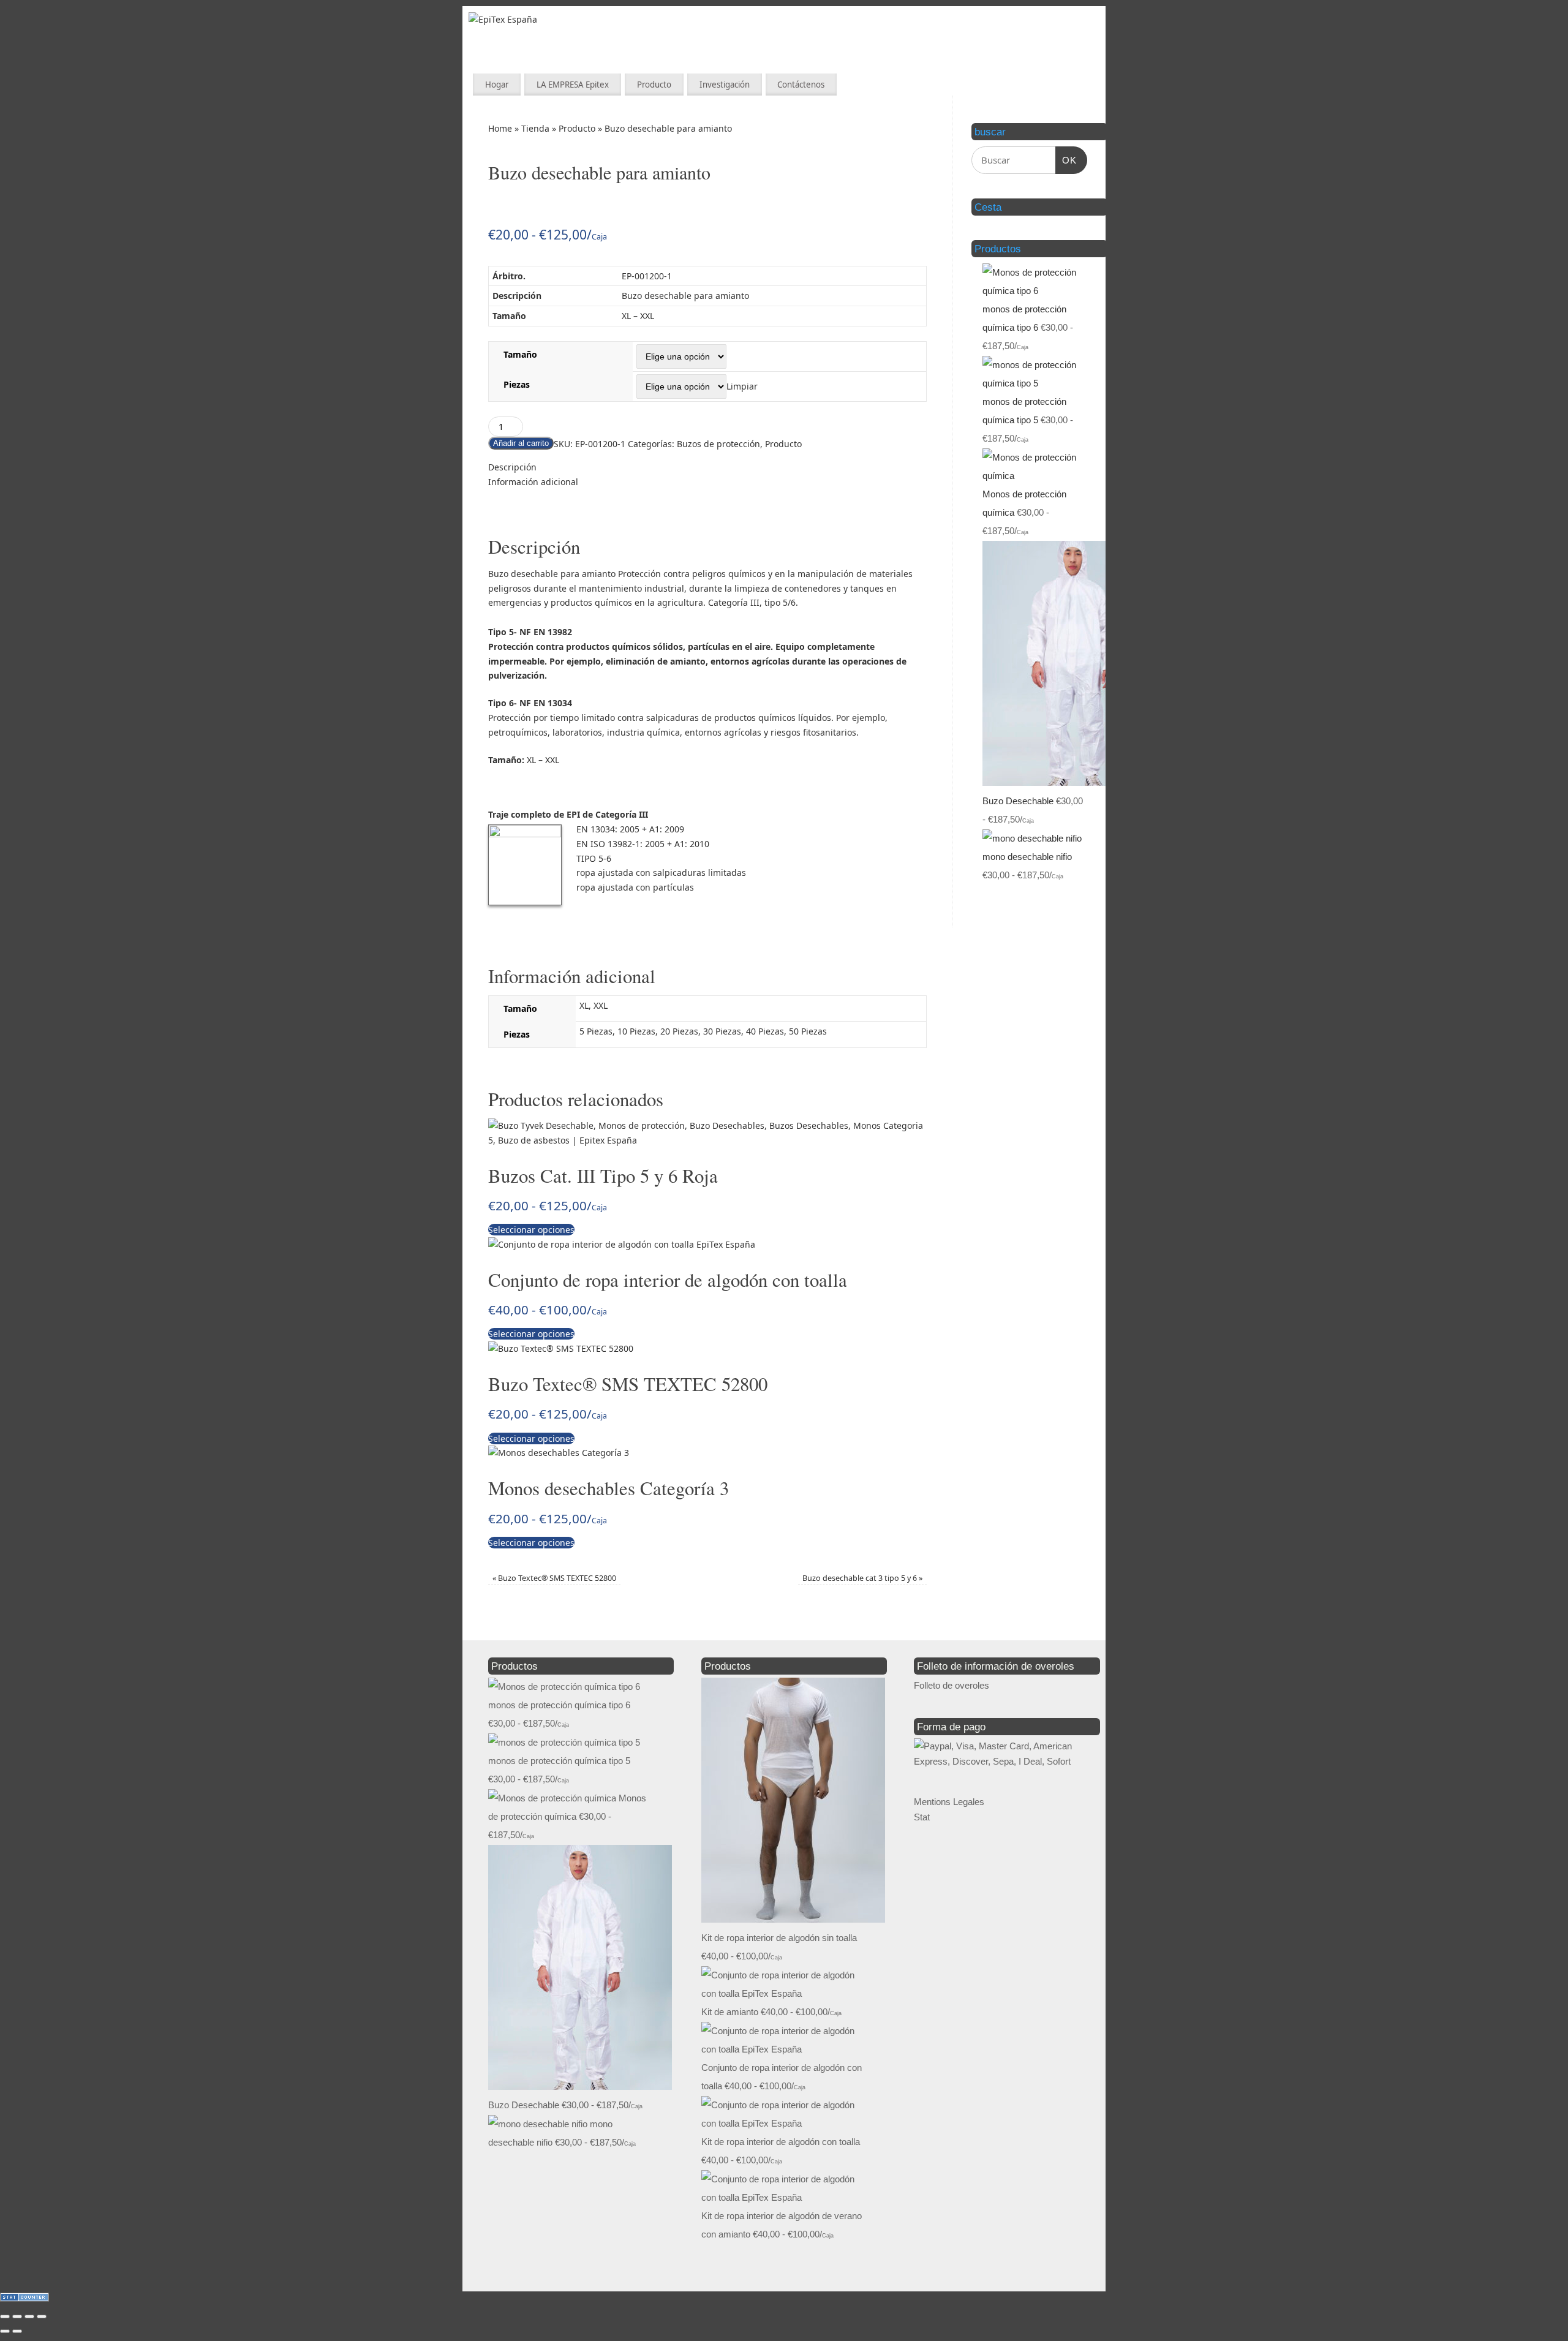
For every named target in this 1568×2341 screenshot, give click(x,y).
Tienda (535, 128)
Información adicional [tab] (533, 482)
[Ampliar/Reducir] (5, 2316)
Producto (654, 85)
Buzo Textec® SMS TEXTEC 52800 (554, 1578)
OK (1066, 160)
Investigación (725, 85)
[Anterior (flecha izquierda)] (5, 2331)
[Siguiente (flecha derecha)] (17, 2331)
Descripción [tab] (512, 467)
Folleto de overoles (952, 1685)
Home (500, 128)
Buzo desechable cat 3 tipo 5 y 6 (862, 1578)
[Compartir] (29, 2316)
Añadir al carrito (521, 443)
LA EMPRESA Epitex (573, 85)
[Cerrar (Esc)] (42, 2316)
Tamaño (520, 354)
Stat (922, 1817)
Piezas (517, 384)
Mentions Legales (949, 1802)
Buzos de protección (718, 444)
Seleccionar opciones (531, 1230)
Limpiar (742, 386)
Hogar (497, 85)
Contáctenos (801, 85)
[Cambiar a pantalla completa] (17, 2316)
